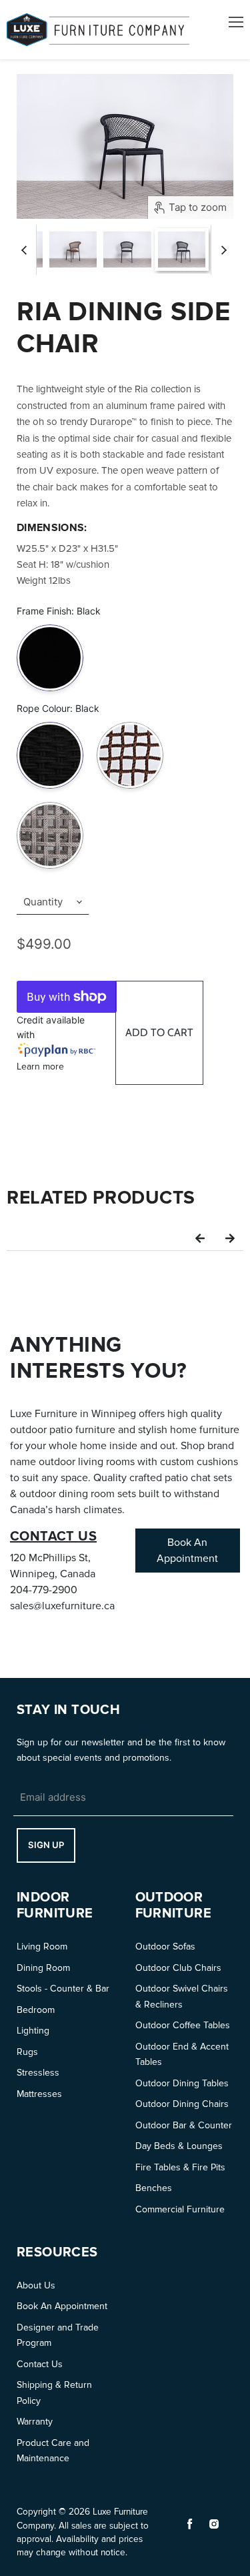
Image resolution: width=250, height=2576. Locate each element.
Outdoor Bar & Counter (184, 2125)
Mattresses (39, 2094)
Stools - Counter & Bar (63, 1989)
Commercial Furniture (180, 2209)
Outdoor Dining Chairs (182, 2104)
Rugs (27, 2052)
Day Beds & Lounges (179, 2146)
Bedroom (36, 2010)
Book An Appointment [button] (187, 1551)
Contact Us (40, 2364)
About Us (36, 2285)
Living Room (42, 1947)
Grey (50, 804)
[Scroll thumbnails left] (26, 250)
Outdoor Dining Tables (182, 2083)
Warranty (35, 2422)
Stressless (38, 2073)
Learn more (40, 1066)
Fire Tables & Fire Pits (180, 2167)
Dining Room (43, 1968)
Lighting (33, 2031)
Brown (130, 724)
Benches (154, 2188)
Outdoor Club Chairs (178, 1968)
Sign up (46, 1845)
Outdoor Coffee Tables (183, 2025)
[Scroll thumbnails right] (221, 250)
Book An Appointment (62, 2306)
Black (50, 627)
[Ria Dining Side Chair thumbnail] (73, 250)
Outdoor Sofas (165, 1947)
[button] (200, 1238)
